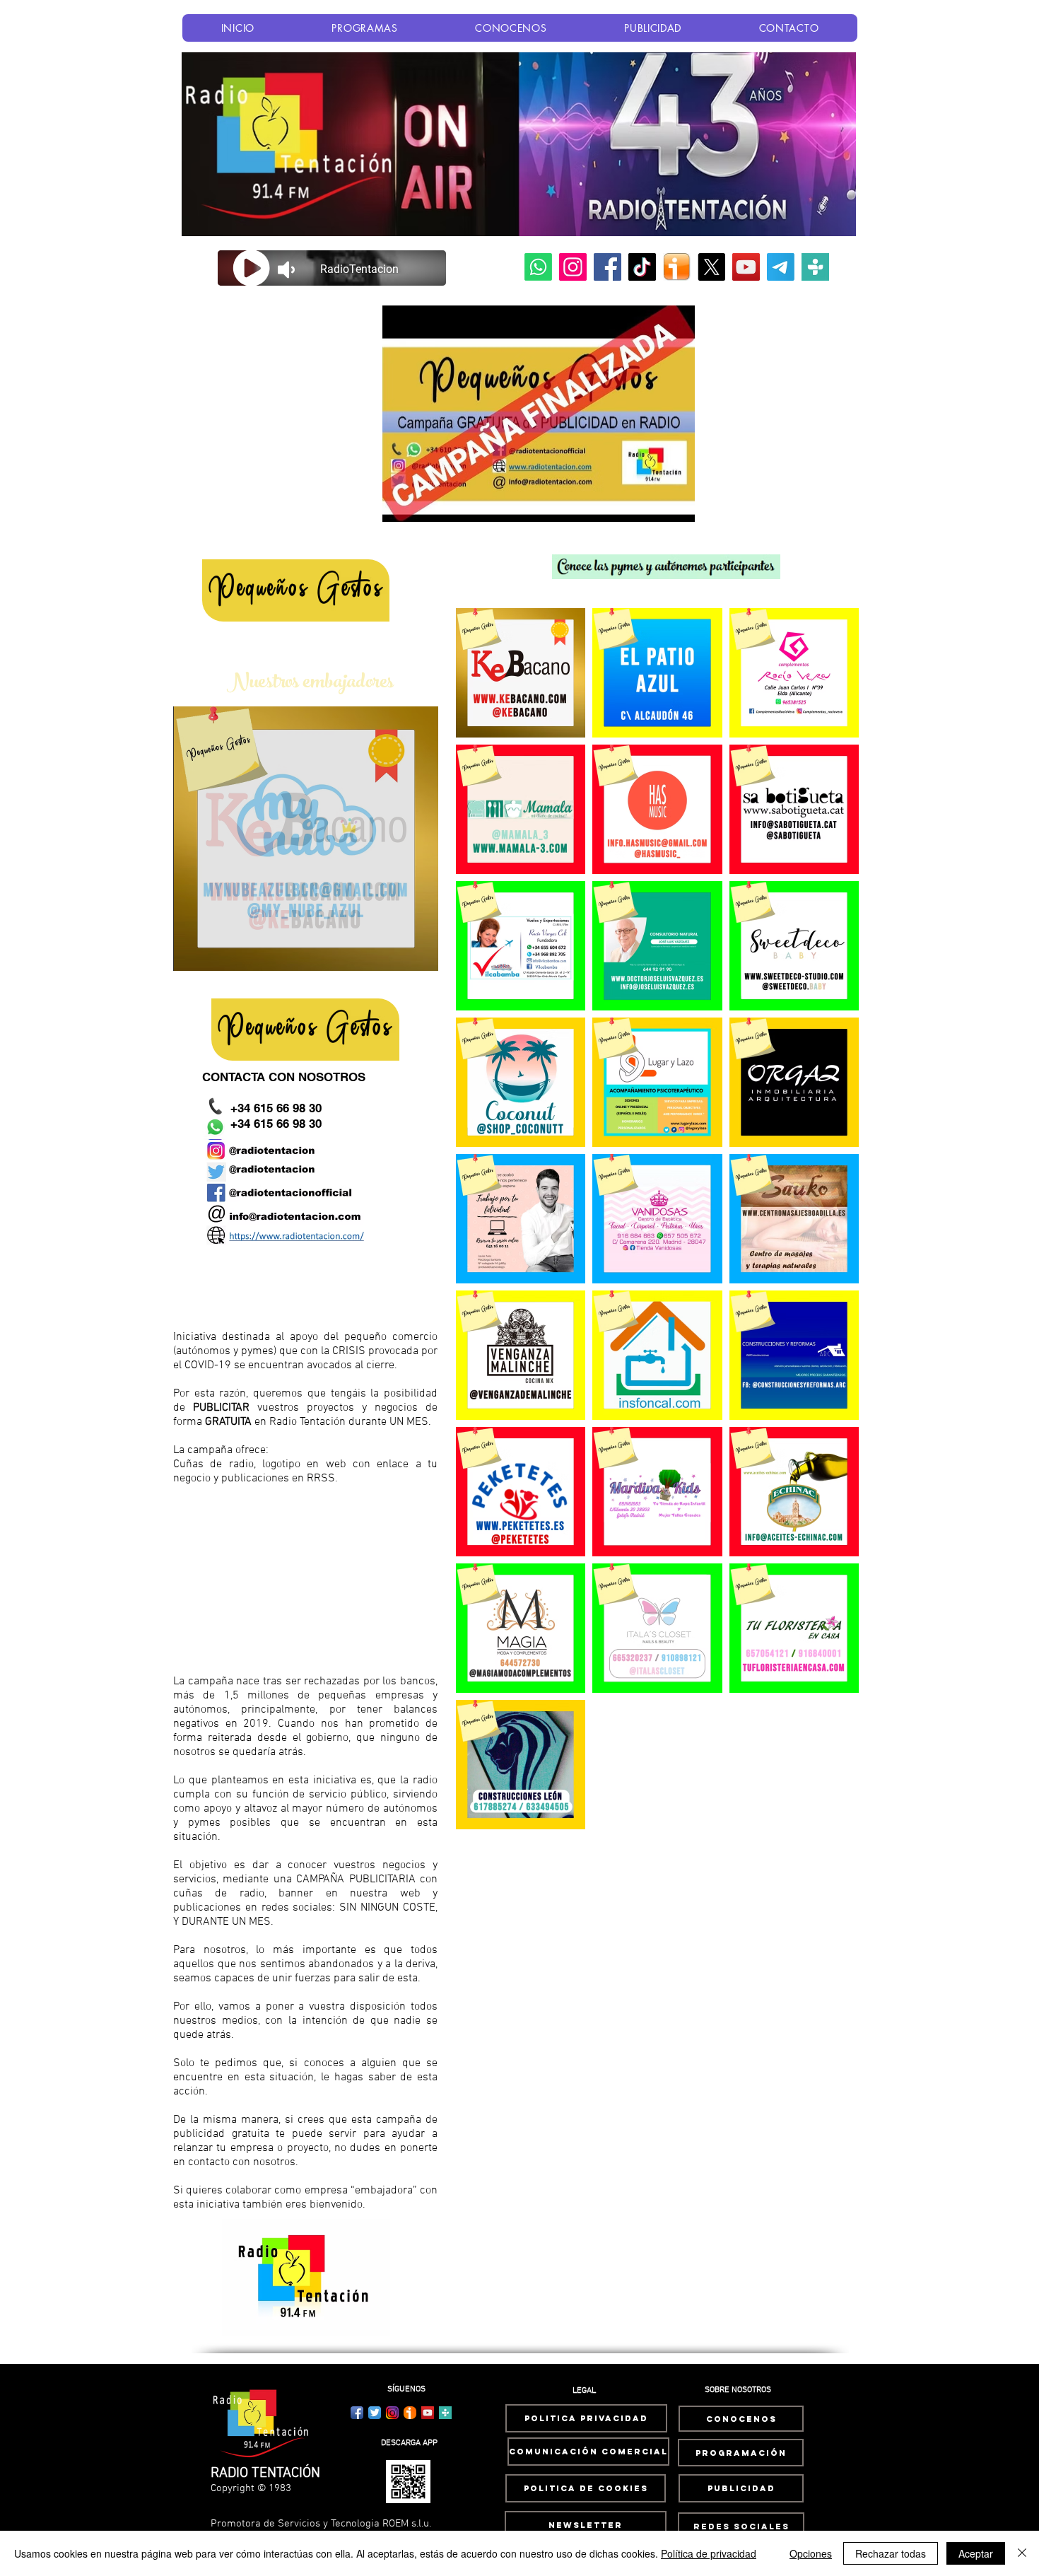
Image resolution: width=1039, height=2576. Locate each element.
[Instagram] (573, 267)
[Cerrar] (1022, 2553)
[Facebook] (607, 267)
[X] (711, 267)
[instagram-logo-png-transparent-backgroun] (392, 2413)
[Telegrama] (781, 267)
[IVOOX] (677, 267)
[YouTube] (746, 267)
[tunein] (815, 267)
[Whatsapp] (538, 267)
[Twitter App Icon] (375, 2413)
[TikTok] (642, 267)
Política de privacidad (709, 2553)
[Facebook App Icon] (357, 2413)
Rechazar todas (891, 2553)
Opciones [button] (811, 2553)
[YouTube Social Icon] (428, 2413)
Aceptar (976, 2553)
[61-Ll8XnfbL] (410, 2413)
